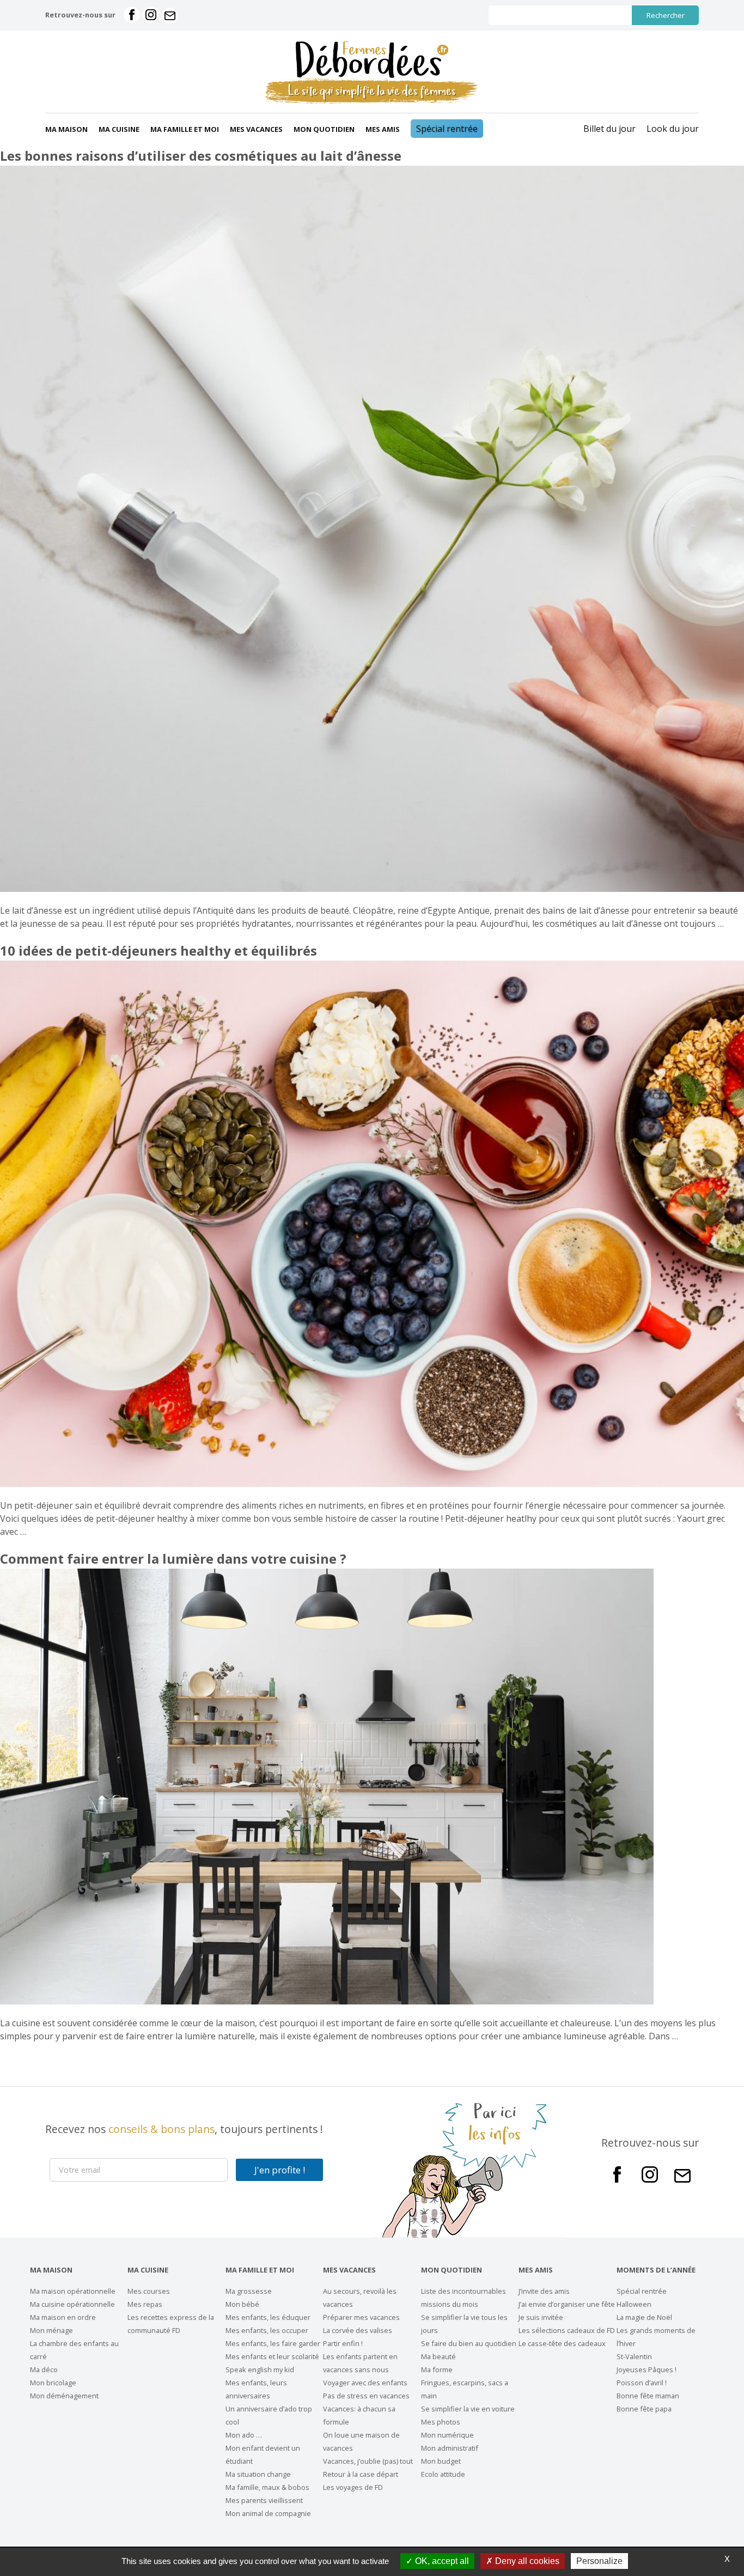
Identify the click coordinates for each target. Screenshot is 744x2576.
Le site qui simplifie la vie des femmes (372, 91)
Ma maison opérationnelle (73, 2291)
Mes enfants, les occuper (267, 2330)
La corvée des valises (358, 2330)
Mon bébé (242, 2304)
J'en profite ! (280, 2170)
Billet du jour (609, 129)
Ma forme (437, 2370)
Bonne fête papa (644, 2409)
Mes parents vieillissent (264, 2500)
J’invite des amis (544, 2291)
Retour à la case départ (361, 2474)
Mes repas (145, 2304)
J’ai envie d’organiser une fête (567, 2304)
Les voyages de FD (353, 2487)
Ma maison (66, 129)
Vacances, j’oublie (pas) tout (368, 2461)
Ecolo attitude (443, 2474)
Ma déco (44, 2370)
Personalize (599, 2561)
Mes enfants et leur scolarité (272, 2356)
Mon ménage (51, 2330)
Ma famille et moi (185, 129)
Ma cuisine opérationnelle (72, 2304)
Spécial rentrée (447, 129)
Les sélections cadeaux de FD (567, 2330)
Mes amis (383, 129)
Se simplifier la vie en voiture (468, 2409)
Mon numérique (447, 2435)
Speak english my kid (260, 2370)
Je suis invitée (541, 2317)
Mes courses (149, 2291)
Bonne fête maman (648, 2396)
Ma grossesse (249, 2291)
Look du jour (673, 129)
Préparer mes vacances (361, 2317)
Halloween (634, 2304)
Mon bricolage (53, 2383)
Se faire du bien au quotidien (469, 2343)
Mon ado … (244, 2435)
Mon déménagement (64, 2396)
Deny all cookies (526, 2561)
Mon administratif (450, 2448)
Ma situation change (258, 2474)
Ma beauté (438, 2356)
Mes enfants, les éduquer (268, 2317)
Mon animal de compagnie (268, 2513)
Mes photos (441, 2422)
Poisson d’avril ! (642, 2383)
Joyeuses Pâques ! (647, 2370)
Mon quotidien (324, 129)
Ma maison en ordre (63, 2317)
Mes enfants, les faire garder (273, 2343)
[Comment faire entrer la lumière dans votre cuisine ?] (327, 2001)
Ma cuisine (119, 129)
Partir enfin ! (343, 2343)
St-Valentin (634, 2356)
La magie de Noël (644, 2317)
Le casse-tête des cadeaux (562, 2343)
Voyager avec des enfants (365, 2383)
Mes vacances (256, 129)
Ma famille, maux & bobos (267, 2487)
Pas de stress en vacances (366, 2396)
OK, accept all (441, 2561)
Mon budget (441, 2461)
